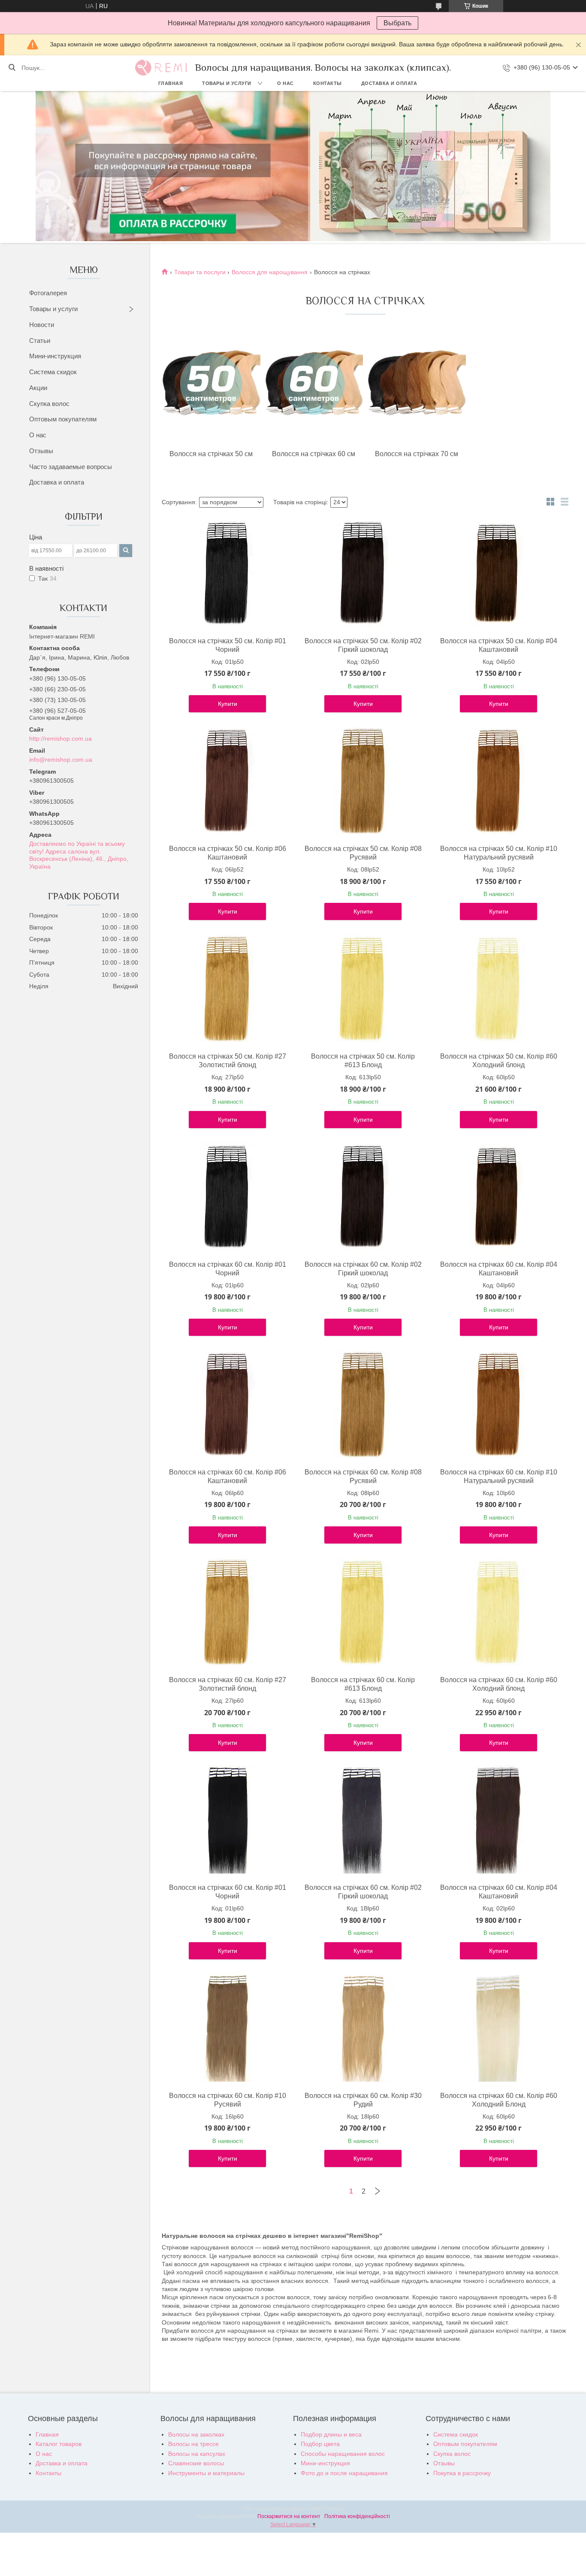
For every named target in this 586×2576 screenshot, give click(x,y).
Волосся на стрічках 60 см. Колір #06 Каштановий (228, 1476)
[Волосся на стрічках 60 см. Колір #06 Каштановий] (227, 1404)
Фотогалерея (48, 293)
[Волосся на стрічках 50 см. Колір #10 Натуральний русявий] (498, 781)
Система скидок (53, 372)
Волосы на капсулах (197, 2454)
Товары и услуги (227, 83)
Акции (38, 388)
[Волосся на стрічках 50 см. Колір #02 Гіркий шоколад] (363, 573)
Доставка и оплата (389, 83)
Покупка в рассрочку (462, 2473)
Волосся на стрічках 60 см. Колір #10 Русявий (228, 2100)
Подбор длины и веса (331, 2434)
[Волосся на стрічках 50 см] (211, 386)
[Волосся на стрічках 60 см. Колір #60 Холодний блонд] (498, 1612)
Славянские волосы (196, 2463)
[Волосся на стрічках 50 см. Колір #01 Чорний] (227, 573)
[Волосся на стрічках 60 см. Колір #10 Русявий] (227, 2028)
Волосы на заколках (196, 2434)
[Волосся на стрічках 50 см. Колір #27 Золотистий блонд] (227, 988)
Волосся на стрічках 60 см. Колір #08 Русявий (363, 1476)
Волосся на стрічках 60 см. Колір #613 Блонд (363, 1684)
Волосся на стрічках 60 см (314, 454)
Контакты (328, 83)
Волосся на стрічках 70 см (417, 454)
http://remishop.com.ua (60, 739)
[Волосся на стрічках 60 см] (314, 386)
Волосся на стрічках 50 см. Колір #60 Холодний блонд (499, 1061)
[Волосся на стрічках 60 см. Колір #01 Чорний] (227, 1196)
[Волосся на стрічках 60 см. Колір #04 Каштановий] (498, 1196)
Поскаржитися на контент (289, 2516)
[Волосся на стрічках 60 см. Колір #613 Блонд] (363, 1612)
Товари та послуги (200, 272)
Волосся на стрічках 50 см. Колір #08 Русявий (363, 853)
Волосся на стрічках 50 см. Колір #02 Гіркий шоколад (363, 645)
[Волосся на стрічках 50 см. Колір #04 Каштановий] (498, 573)
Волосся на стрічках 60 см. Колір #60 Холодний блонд (499, 1684)
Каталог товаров (59, 2444)
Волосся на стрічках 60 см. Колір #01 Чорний (228, 1269)
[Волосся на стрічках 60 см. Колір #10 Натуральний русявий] (498, 1404)
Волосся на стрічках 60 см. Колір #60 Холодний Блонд (499, 2100)
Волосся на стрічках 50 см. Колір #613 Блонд (363, 1061)
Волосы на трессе (193, 2444)
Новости (42, 325)
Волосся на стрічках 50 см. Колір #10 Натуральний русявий (499, 853)
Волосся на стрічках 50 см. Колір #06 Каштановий (228, 853)
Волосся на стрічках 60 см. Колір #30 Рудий (363, 2100)
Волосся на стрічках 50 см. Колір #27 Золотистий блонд (228, 1061)
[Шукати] (12, 68)
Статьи (40, 341)
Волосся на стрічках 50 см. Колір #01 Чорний (228, 645)
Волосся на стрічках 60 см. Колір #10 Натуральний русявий (499, 1476)
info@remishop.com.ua (61, 760)
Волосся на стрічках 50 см (211, 454)
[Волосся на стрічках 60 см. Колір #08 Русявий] (363, 1404)
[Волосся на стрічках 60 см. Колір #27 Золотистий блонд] (227, 1612)
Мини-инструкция (55, 356)
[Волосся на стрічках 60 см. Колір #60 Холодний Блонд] (498, 2028)
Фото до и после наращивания (344, 2473)
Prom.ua (334, 2509)
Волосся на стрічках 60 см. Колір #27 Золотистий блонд (228, 1684)
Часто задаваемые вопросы (71, 467)
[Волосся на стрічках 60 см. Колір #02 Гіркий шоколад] (363, 1196)
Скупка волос (49, 404)
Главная (171, 83)
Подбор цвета (320, 2444)
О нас (285, 83)
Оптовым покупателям (63, 419)
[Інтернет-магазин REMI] (161, 68)
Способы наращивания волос (343, 2454)
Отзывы (41, 451)
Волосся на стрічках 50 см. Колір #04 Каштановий (499, 645)
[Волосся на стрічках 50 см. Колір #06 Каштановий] (227, 781)
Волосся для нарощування (270, 272)
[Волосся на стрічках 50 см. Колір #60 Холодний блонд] (498, 988)
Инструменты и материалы (206, 2473)
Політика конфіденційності (357, 2516)
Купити (228, 704)
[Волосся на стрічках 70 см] (417, 386)
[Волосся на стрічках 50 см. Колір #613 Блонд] (363, 988)
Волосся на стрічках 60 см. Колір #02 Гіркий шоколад (363, 1269)
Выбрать (397, 23)
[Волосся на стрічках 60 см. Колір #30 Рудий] (363, 2028)
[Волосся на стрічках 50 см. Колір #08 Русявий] (363, 781)
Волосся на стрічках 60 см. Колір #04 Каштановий (499, 1269)
